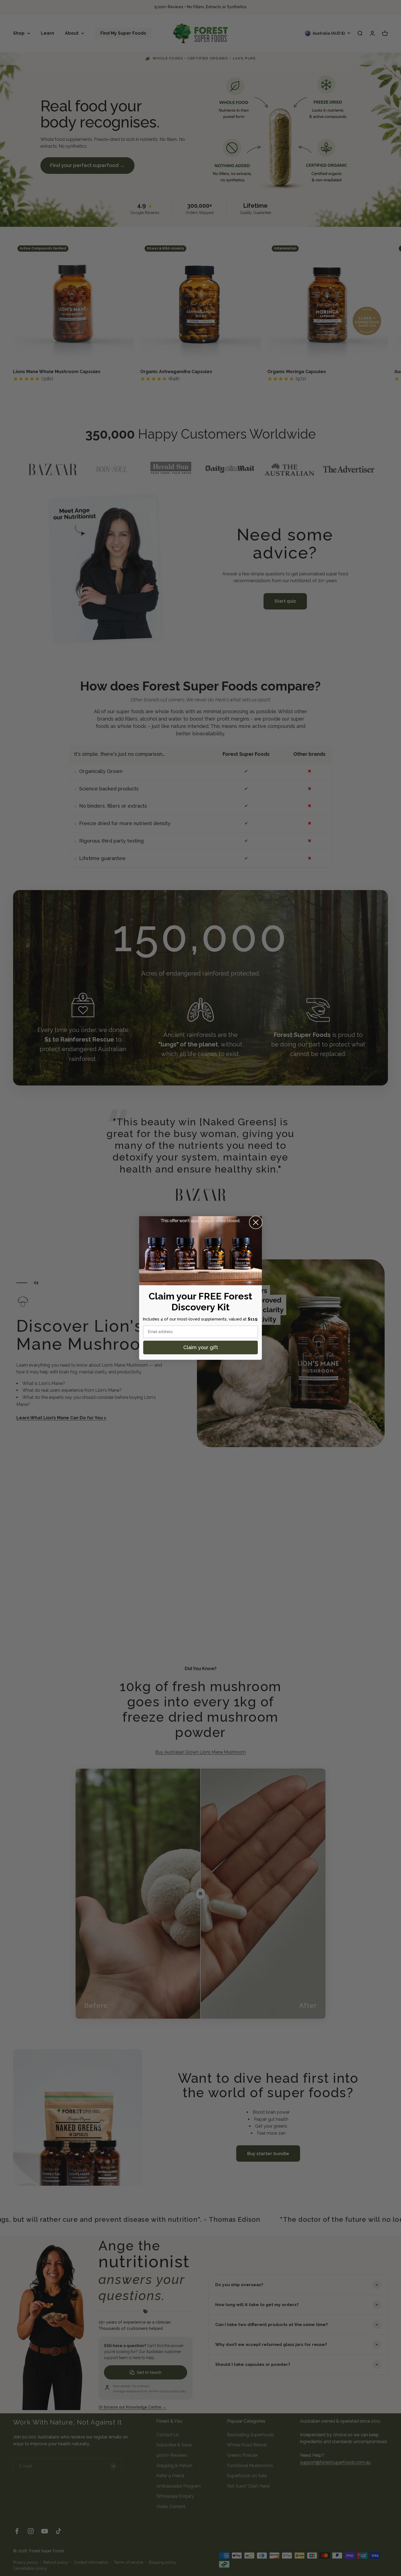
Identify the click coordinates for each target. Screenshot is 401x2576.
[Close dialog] (256, 1222)
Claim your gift (201, 1347)
